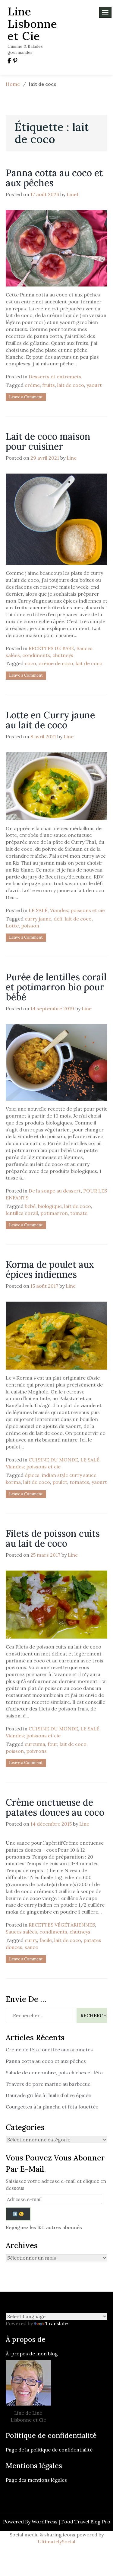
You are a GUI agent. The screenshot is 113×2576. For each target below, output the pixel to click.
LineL (73, 194)
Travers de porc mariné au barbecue (48, 2084)
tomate (79, 1213)
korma (13, 1482)
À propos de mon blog (32, 2354)
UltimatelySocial (56, 2542)
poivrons (36, 1751)
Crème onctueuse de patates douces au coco (55, 1807)
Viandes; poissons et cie (77, 910)
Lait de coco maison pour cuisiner (48, 441)
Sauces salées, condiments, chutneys (48, 1932)
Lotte (12, 926)
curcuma (35, 1744)
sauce (31, 1947)
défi (58, 919)
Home (13, 84)
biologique (50, 1206)
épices (32, 1475)
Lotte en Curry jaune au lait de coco (50, 720)
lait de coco (71, 385)
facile (46, 1940)
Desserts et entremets (55, 377)
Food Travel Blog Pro (86, 2522)
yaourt (94, 385)
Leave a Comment (26, 397)
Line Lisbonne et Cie (32, 24)
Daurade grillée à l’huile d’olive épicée (48, 2095)
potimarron (54, 1213)
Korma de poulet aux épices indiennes (50, 1269)
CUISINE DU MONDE (53, 1460)
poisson (30, 926)
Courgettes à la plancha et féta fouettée (52, 2107)
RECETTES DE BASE (51, 648)
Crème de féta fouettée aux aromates (49, 2050)
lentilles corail (22, 1213)
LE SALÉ (38, 910)
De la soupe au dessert (55, 1191)
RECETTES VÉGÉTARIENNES (62, 1925)
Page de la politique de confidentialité (50, 2450)
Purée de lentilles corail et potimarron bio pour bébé (56, 987)
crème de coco (56, 663)
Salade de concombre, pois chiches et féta (54, 2073)
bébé (30, 1206)
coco (30, 663)
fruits (49, 385)
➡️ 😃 (18, 2214)
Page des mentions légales (36, 2480)
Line (72, 458)
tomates (79, 1482)
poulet (60, 1482)
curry (31, 1940)
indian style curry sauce (69, 1475)
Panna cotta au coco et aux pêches (54, 178)
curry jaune (38, 919)
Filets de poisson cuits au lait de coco (53, 1538)
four (52, 1744)
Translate (56, 2323)
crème (32, 385)
